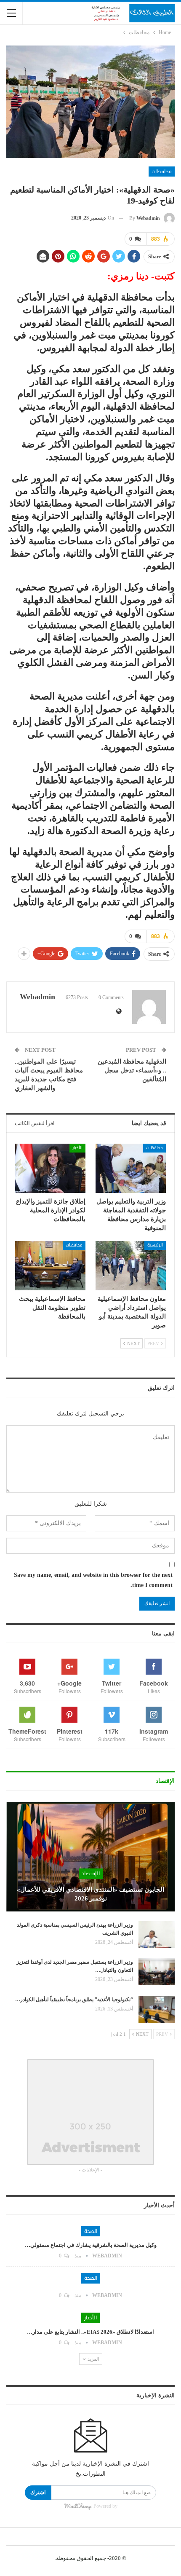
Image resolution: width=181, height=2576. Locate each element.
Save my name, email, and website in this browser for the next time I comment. (93, 1580)
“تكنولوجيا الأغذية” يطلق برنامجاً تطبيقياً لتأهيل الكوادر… (74, 2000)
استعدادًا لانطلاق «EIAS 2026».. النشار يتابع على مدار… (90, 2332)
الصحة (91, 2231)
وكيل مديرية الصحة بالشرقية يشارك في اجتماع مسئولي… (91, 2245)
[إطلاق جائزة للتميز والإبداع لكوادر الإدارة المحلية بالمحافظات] (50, 1168)
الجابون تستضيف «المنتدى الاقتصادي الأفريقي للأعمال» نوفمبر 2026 (90, 1894)
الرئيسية (155, 1245)
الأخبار (77, 1148)
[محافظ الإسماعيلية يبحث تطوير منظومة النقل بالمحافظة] (50, 1266)
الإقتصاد (91, 1874)
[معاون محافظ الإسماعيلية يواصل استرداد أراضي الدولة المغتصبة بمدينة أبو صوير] (131, 1266)
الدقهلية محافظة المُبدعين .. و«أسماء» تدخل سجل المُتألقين (132, 1070)
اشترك (38, 2492)
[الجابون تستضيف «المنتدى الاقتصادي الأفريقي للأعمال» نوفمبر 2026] (90, 1857)
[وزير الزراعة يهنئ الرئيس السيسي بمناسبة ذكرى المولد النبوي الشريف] (157, 1935)
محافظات (162, 172)
